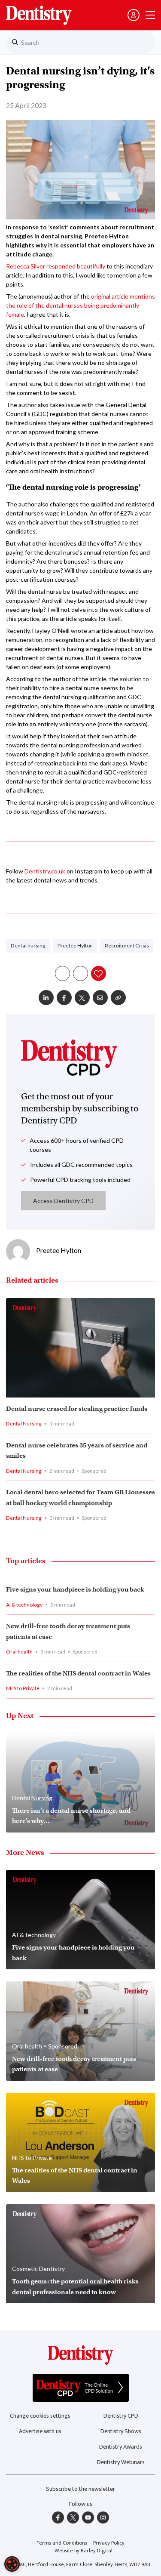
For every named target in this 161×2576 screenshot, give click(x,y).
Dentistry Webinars (121, 2462)
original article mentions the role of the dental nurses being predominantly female (80, 305)
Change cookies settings (40, 2416)
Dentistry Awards (121, 2447)
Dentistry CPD (121, 2416)
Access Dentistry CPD (63, 1201)
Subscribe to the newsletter (80, 2489)
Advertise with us (40, 2431)
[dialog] (12, 2564)
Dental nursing (28, 946)
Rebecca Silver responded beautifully (56, 266)
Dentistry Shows (121, 2431)
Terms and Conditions (62, 2543)
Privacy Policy (109, 2543)
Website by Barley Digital (84, 2551)
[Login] (134, 15)
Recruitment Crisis (127, 946)
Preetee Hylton (75, 946)
